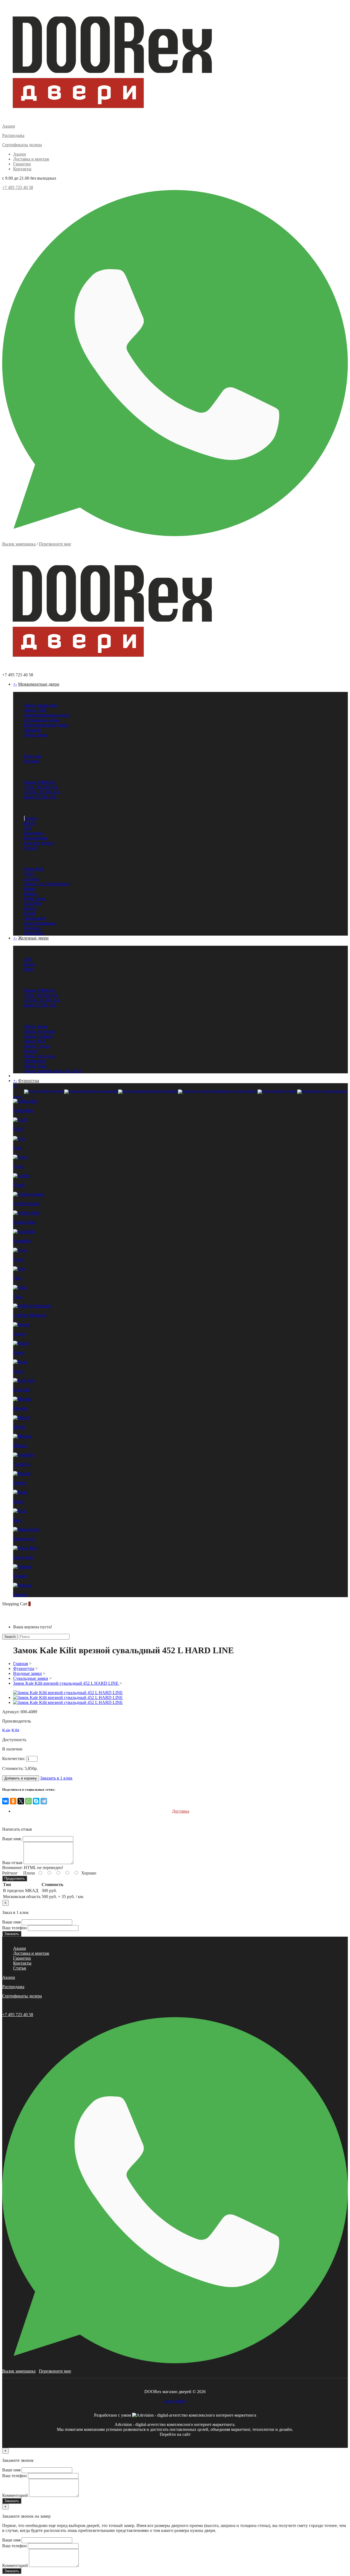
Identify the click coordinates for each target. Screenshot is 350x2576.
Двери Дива (35, 1066)
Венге (30, 823)
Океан (30, 889)
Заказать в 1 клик (56, 1778)
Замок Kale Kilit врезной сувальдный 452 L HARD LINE (66, 1683)
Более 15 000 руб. (40, 797)
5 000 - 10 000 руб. (41, 787)
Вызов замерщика (19, 544)
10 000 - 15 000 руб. (42, 792)
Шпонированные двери (46, 725)
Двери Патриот (38, 1036)
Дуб (28, 828)
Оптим (30, 1051)
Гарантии (22, 164)
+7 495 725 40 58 (18, 187)
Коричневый (36, 838)
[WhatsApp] (28, 1801)
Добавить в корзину (21, 1778)
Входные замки (27, 1673)
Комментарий (15, 2495)
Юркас (30, 894)
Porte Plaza (34, 933)
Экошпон (33, 730)
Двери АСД (35, 1041)
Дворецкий (35, 918)
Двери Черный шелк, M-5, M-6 (53, 1071)
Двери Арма (36, 1026)
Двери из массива (41, 705)
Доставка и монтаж (31, 159)
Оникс (30, 908)
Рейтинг (10, 1873)
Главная (21, 1664)
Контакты (22, 169)
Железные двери (33, 938)
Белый (31, 818)
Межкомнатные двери (39, 684)
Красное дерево (39, 843)
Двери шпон (36, 735)
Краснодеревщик (40, 923)
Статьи (20, 1968)
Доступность (14, 1740)
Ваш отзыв (12, 1863)
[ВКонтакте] (5, 1801)
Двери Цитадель (39, 1056)
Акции (20, 154)
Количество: (14, 1759)
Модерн (31, 761)
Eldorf (30, 913)
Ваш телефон (14, 1928)
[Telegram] (44, 1801)
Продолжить (15, 1878)
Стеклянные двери (42, 720)
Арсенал (32, 879)
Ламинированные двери (47, 715)
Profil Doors (35, 899)
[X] (21, 1801)
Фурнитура (29, 1081)
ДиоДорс (33, 928)
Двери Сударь (37, 1046)
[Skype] (36, 1801)
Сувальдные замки (31, 1678)
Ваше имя (11, 1922)
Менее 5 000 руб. (40, 782)
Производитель (17, 1721)
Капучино (33, 833)
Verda (29, 874)
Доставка (181, 1811)
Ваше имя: (12, 1839)
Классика (33, 756)
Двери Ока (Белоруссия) (47, 884)
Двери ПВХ (35, 710)
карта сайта (175, 2401)
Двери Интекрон (40, 1031)
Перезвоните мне (55, 544)
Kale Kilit (11, 1730)
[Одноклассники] (13, 1801)
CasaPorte (33, 903)
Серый (30, 848)
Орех (29, 969)
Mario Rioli (34, 869)
